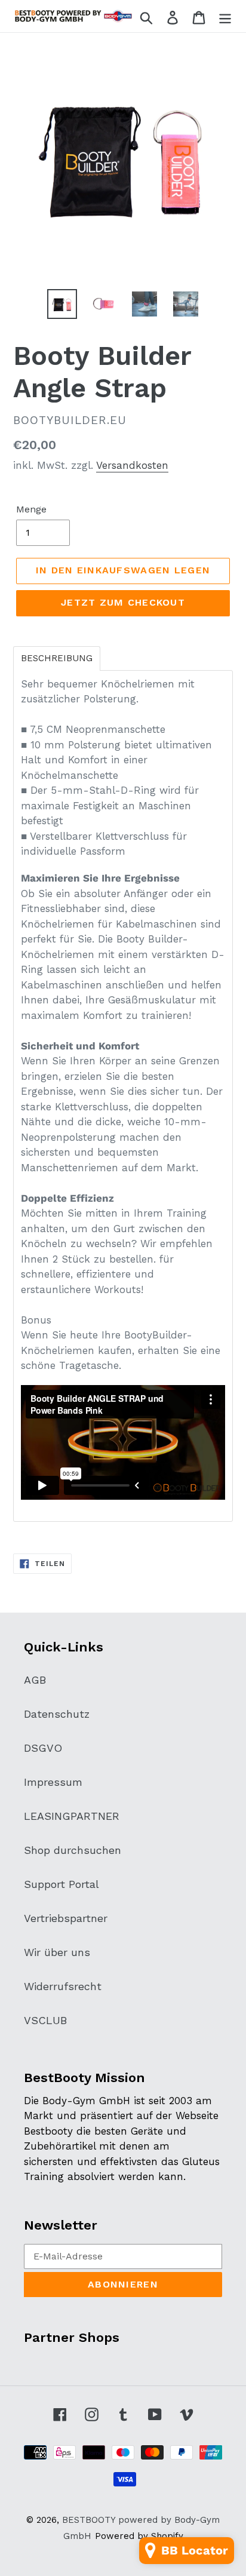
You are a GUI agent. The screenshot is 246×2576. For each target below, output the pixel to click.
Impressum (53, 1782)
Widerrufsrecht (63, 1986)
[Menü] (225, 16)
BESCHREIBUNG (57, 658)
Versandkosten (132, 465)
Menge (31, 509)
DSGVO (43, 1748)
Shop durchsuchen (73, 1850)
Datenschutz (57, 1714)
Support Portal (61, 1884)
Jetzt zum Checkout (123, 602)
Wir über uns (57, 1952)
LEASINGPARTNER (72, 1816)
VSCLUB (45, 2020)
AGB (35, 1680)
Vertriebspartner (66, 1918)
